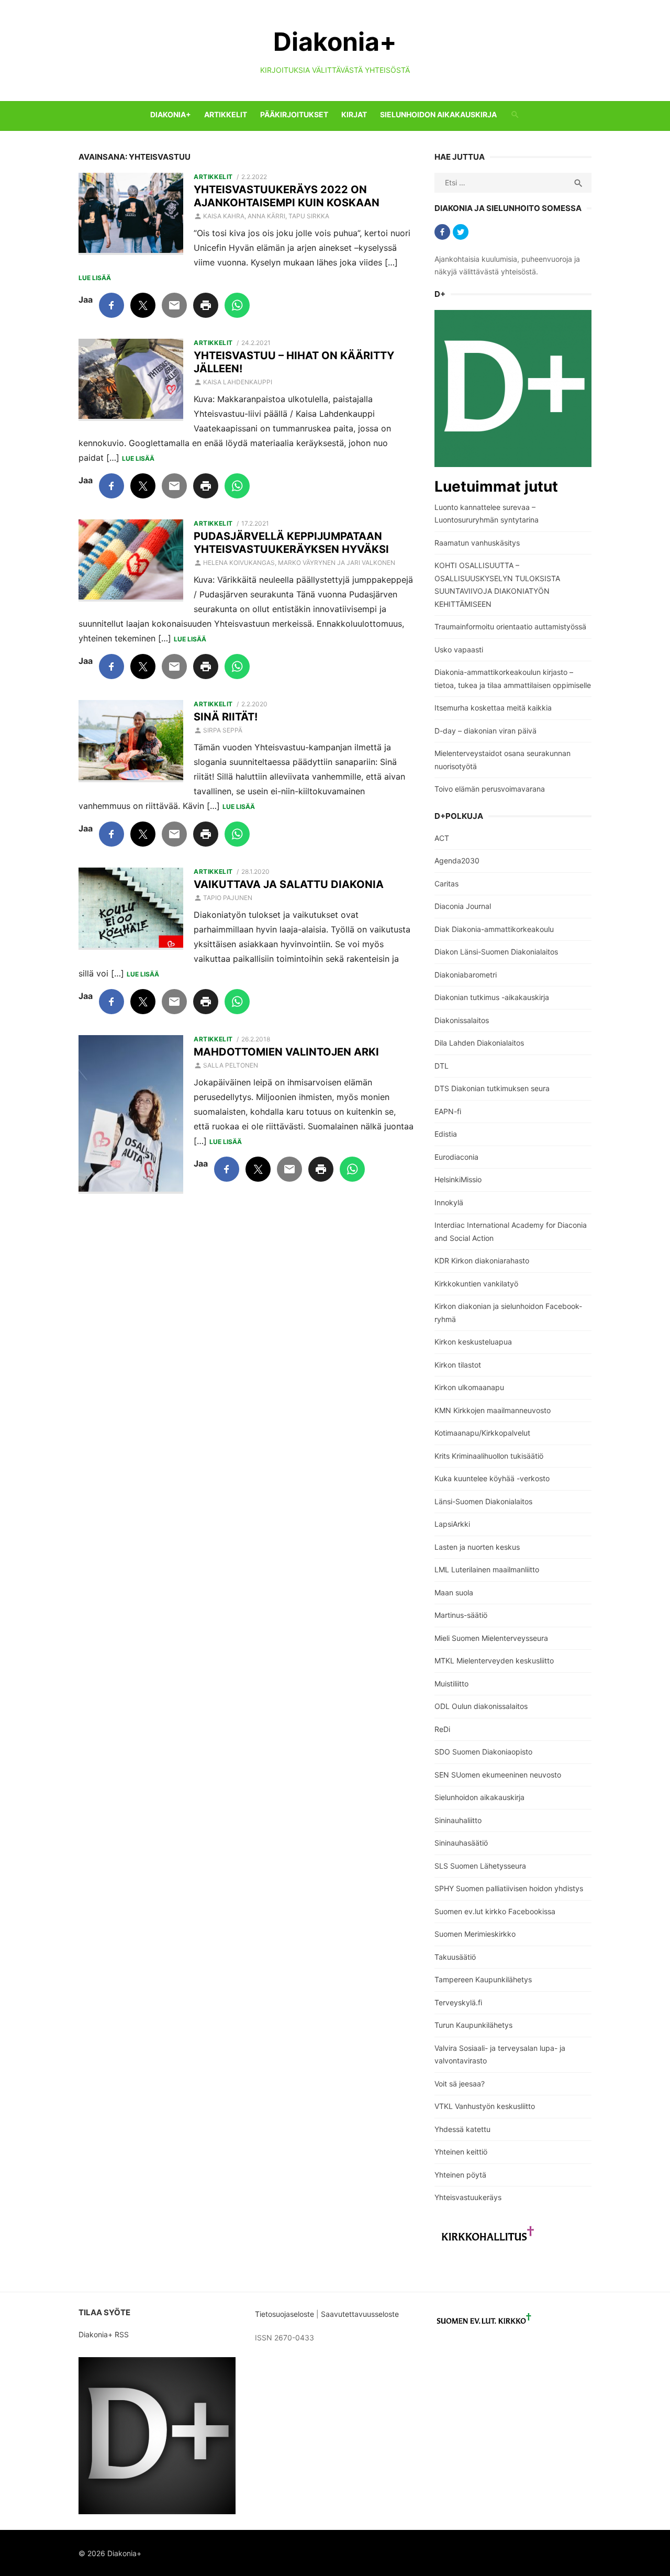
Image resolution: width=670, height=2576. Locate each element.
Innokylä (449, 1202)
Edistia (446, 1134)
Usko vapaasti (459, 649)
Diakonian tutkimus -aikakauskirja (492, 997)
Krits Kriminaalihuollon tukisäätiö (489, 1456)
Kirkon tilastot (458, 1365)
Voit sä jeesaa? (460, 2084)
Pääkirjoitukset (294, 114)
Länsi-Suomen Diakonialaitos (483, 1501)
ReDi (442, 1729)
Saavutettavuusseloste (361, 2314)
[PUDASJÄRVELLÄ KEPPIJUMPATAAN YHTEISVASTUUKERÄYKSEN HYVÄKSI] (131, 561)
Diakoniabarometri (466, 975)
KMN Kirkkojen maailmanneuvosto (493, 1410)
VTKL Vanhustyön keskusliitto (485, 2106)
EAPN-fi (448, 1111)
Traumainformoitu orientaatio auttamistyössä (510, 626)
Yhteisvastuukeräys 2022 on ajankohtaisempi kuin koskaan (287, 196)
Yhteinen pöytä (460, 2175)
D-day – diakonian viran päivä (485, 731)
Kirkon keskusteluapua (473, 1342)
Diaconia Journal (463, 906)
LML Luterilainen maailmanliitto (487, 1569)
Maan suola (454, 1592)
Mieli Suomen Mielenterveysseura (491, 1638)
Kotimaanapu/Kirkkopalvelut (482, 1433)
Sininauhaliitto (458, 1820)
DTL (442, 1066)
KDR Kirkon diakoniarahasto (482, 1261)
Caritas (446, 884)
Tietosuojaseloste (284, 2314)
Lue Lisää (95, 278)
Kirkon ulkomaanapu (469, 1387)
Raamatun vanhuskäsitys (477, 543)
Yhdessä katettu (462, 2129)
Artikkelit (226, 114)
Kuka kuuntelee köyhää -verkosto (492, 1478)
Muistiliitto (451, 1684)
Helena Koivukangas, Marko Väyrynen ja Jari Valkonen (299, 563)
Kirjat (354, 114)
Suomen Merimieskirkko (475, 1934)
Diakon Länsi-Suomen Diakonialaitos (496, 952)
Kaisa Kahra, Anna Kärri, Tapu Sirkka (266, 216)
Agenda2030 (457, 860)
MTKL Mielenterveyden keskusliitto (494, 1661)
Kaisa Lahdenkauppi (238, 382)
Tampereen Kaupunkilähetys (483, 1979)
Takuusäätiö (455, 1957)
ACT (442, 838)
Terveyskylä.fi (458, 2002)
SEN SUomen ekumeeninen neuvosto (498, 1775)
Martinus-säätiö (461, 1615)
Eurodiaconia (456, 1157)
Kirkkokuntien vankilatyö (476, 1284)
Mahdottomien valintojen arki (286, 1052)
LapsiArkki (452, 1524)
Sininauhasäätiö (461, 1843)
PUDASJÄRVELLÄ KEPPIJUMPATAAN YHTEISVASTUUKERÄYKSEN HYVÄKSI (291, 543)
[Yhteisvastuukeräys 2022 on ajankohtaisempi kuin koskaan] (131, 214)
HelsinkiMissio (458, 1179)
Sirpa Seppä (223, 730)
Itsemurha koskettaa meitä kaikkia (493, 708)
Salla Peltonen (231, 1065)
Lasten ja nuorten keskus (477, 1547)
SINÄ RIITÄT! (226, 717)
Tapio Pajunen (228, 898)
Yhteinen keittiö (461, 2152)
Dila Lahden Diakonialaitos (479, 1043)
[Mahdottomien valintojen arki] (131, 1115)
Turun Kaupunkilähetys (473, 2025)
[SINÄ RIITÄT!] (131, 741)
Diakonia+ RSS (104, 2334)
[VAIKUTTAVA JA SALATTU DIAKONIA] (131, 909)
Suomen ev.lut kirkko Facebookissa (495, 1911)
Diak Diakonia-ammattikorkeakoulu (494, 929)
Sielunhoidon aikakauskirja (438, 114)
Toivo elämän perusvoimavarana (490, 789)
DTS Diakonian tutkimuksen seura (492, 1088)
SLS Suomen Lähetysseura (480, 1866)
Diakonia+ (335, 42)
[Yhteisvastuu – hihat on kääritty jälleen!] (131, 380)
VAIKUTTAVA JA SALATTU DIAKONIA (289, 884)
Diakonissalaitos (462, 1020)
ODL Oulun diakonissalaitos (481, 1706)
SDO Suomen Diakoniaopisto (483, 1752)
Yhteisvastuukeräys (468, 2197)
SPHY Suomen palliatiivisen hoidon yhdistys (509, 1888)
